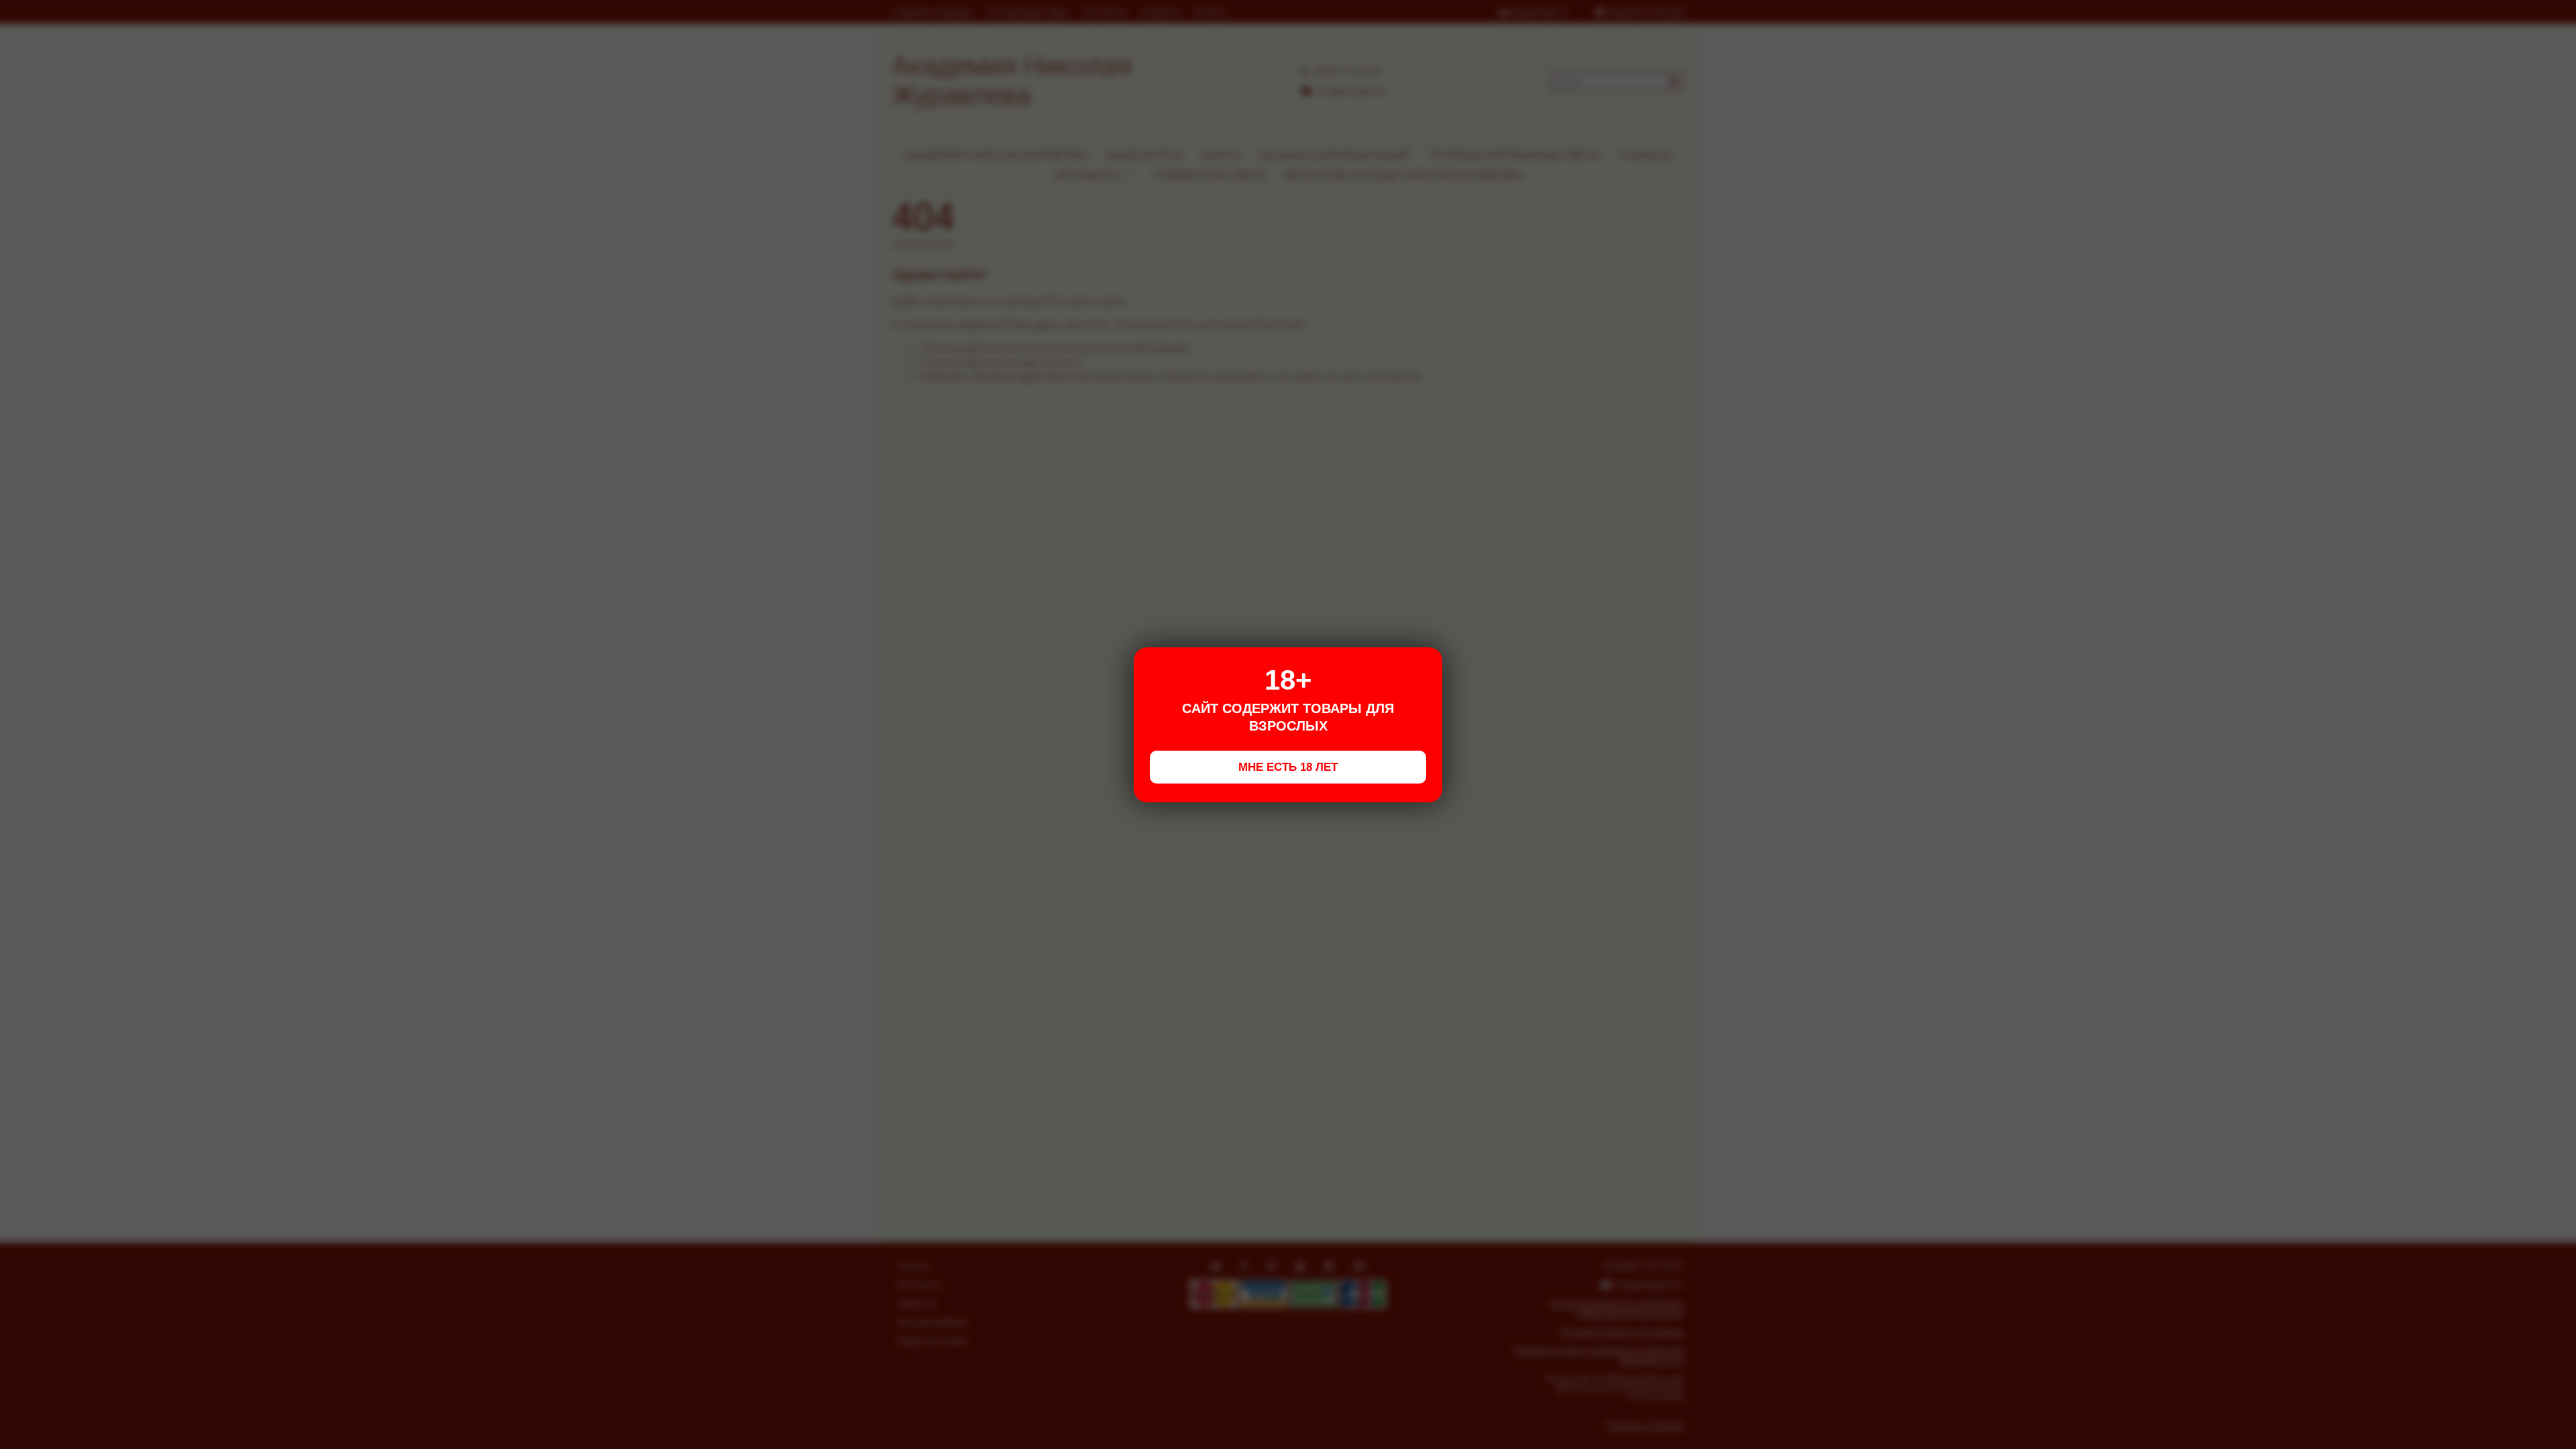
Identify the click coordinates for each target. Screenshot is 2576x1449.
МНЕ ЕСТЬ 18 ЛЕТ (1288, 767)
